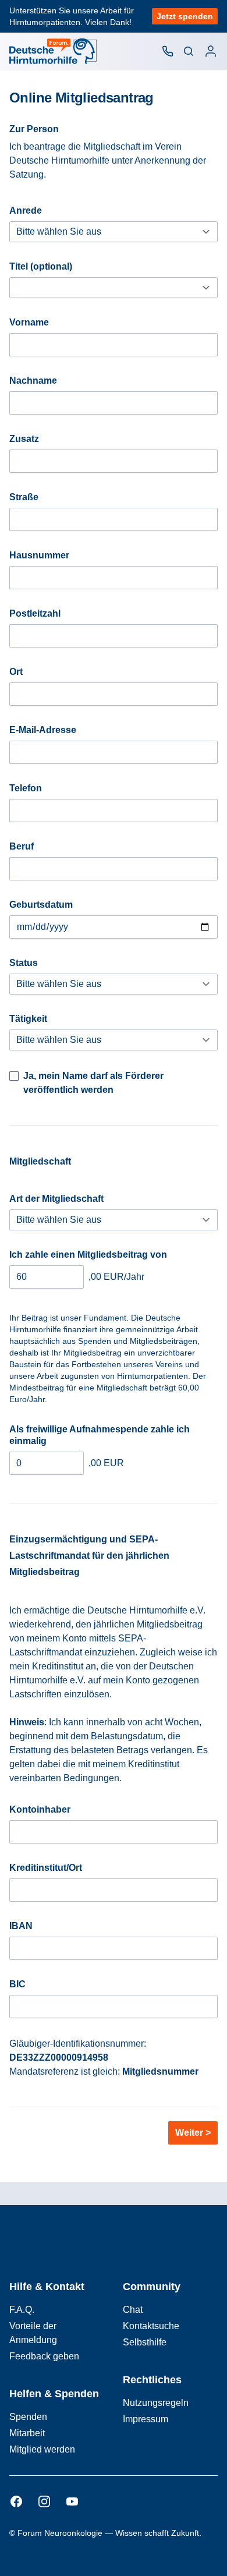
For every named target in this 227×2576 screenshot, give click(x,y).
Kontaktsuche (151, 2326)
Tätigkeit (28, 1019)
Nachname (33, 381)
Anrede (26, 210)
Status (24, 963)
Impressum (146, 2419)
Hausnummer (39, 555)
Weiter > (193, 2133)
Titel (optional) (41, 266)
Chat (133, 2310)
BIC (17, 1984)
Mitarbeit (27, 2433)
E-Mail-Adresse (43, 730)
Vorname (29, 322)
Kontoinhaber (40, 1809)
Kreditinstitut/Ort (46, 1868)
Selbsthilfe (145, 2342)
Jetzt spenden (185, 16)
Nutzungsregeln (156, 2403)
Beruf (22, 846)
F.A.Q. (22, 2310)
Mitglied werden (42, 2449)
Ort (16, 672)
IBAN (21, 1926)
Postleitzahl (35, 613)
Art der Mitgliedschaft (56, 1199)
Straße (24, 497)
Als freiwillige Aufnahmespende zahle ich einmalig (100, 1435)
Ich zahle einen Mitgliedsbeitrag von (88, 1255)
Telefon (26, 788)
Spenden (28, 2417)
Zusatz (24, 439)
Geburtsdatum (41, 905)
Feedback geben (44, 2356)
